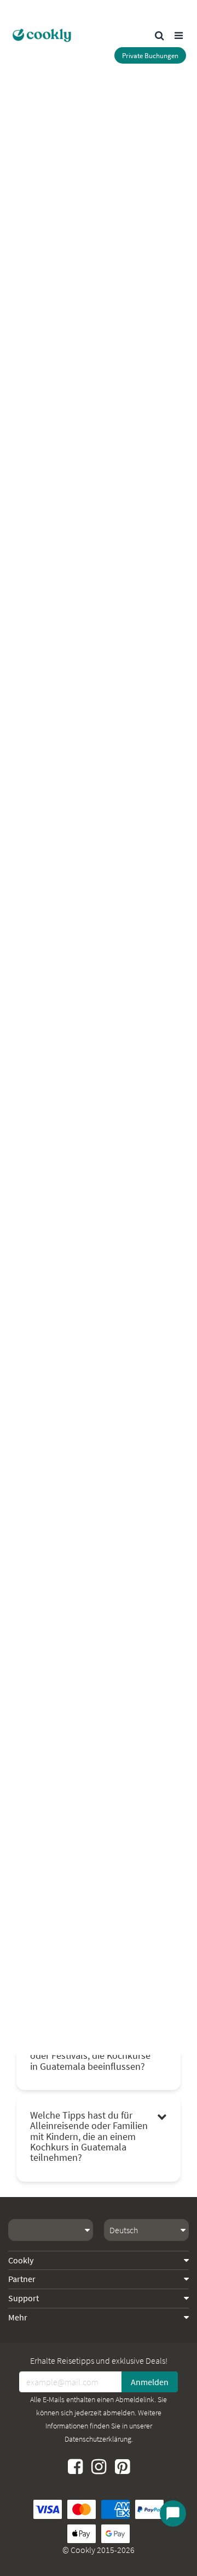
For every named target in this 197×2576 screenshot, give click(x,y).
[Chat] (173, 2513)
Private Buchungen (150, 56)
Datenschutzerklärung (98, 2439)
